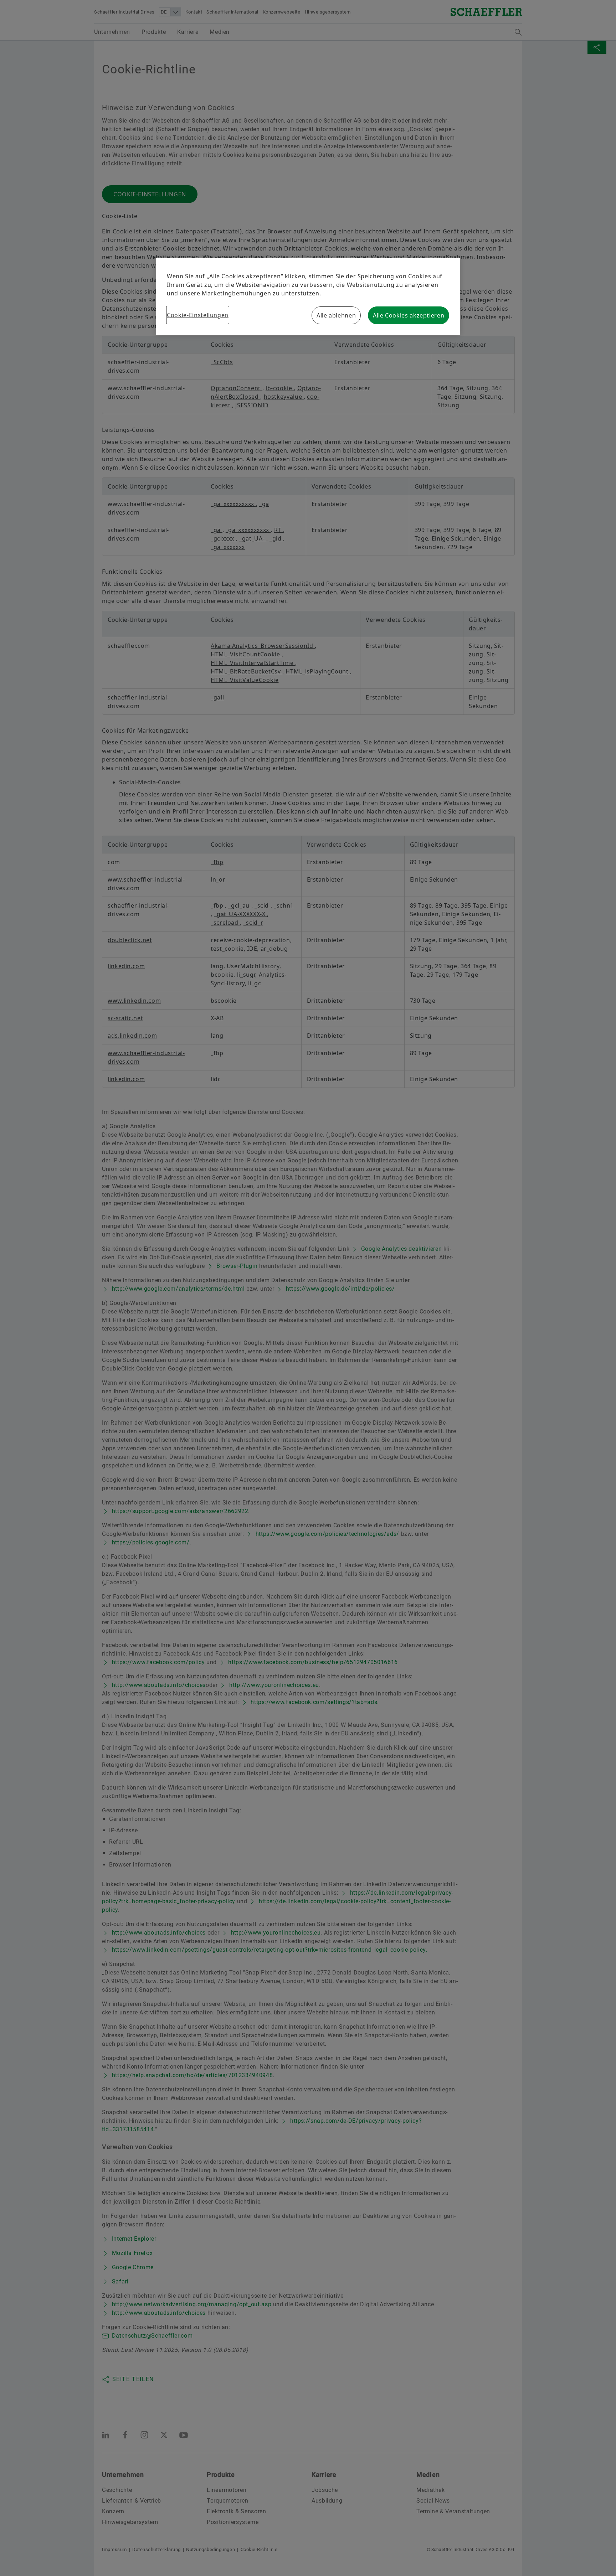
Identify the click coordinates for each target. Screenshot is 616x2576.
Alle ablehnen (336, 315)
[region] (308, 296)
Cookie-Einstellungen (198, 315)
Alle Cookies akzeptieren (409, 315)
